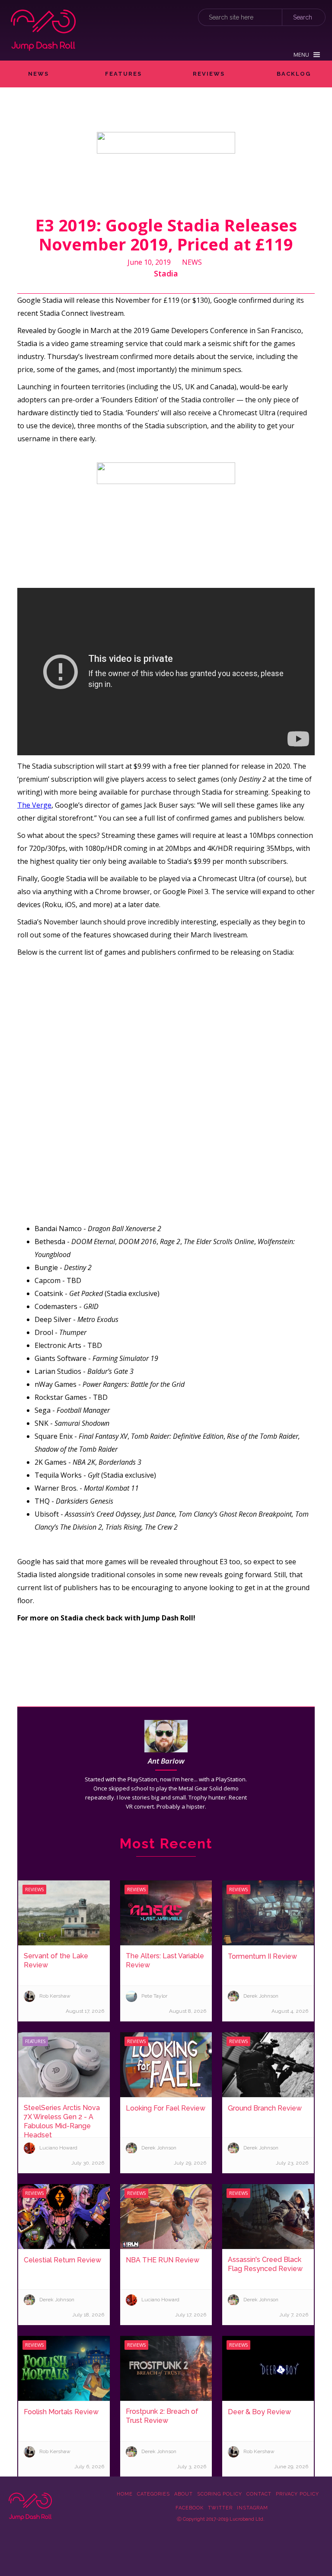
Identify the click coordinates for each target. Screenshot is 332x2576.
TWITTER (220, 2508)
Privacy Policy (297, 2494)
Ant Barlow (166, 1761)
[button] (307, 55)
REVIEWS (209, 74)
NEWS (38, 74)
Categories (153, 2494)
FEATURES (123, 74)
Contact (259, 2494)
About (184, 2494)
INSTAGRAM (252, 2508)
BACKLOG (294, 74)
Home (125, 2494)
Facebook (190, 2508)
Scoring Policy (220, 2494)
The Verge (34, 805)
